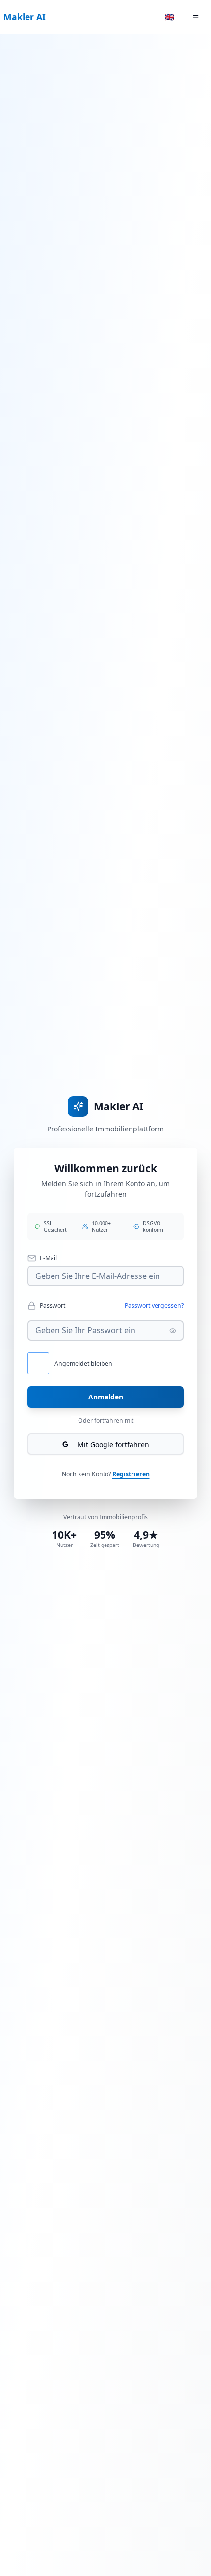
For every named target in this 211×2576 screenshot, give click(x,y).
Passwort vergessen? (154, 1306)
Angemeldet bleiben (83, 1363)
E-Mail (48, 1258)
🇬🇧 (170, 17)
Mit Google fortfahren (113, 1444)
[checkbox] (38, 1363)
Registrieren (131, 1474)
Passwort (53, 1306)
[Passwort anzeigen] (173, 1331)
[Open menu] (196, 17)
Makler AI (25, 17)
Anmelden (106, 1397)
